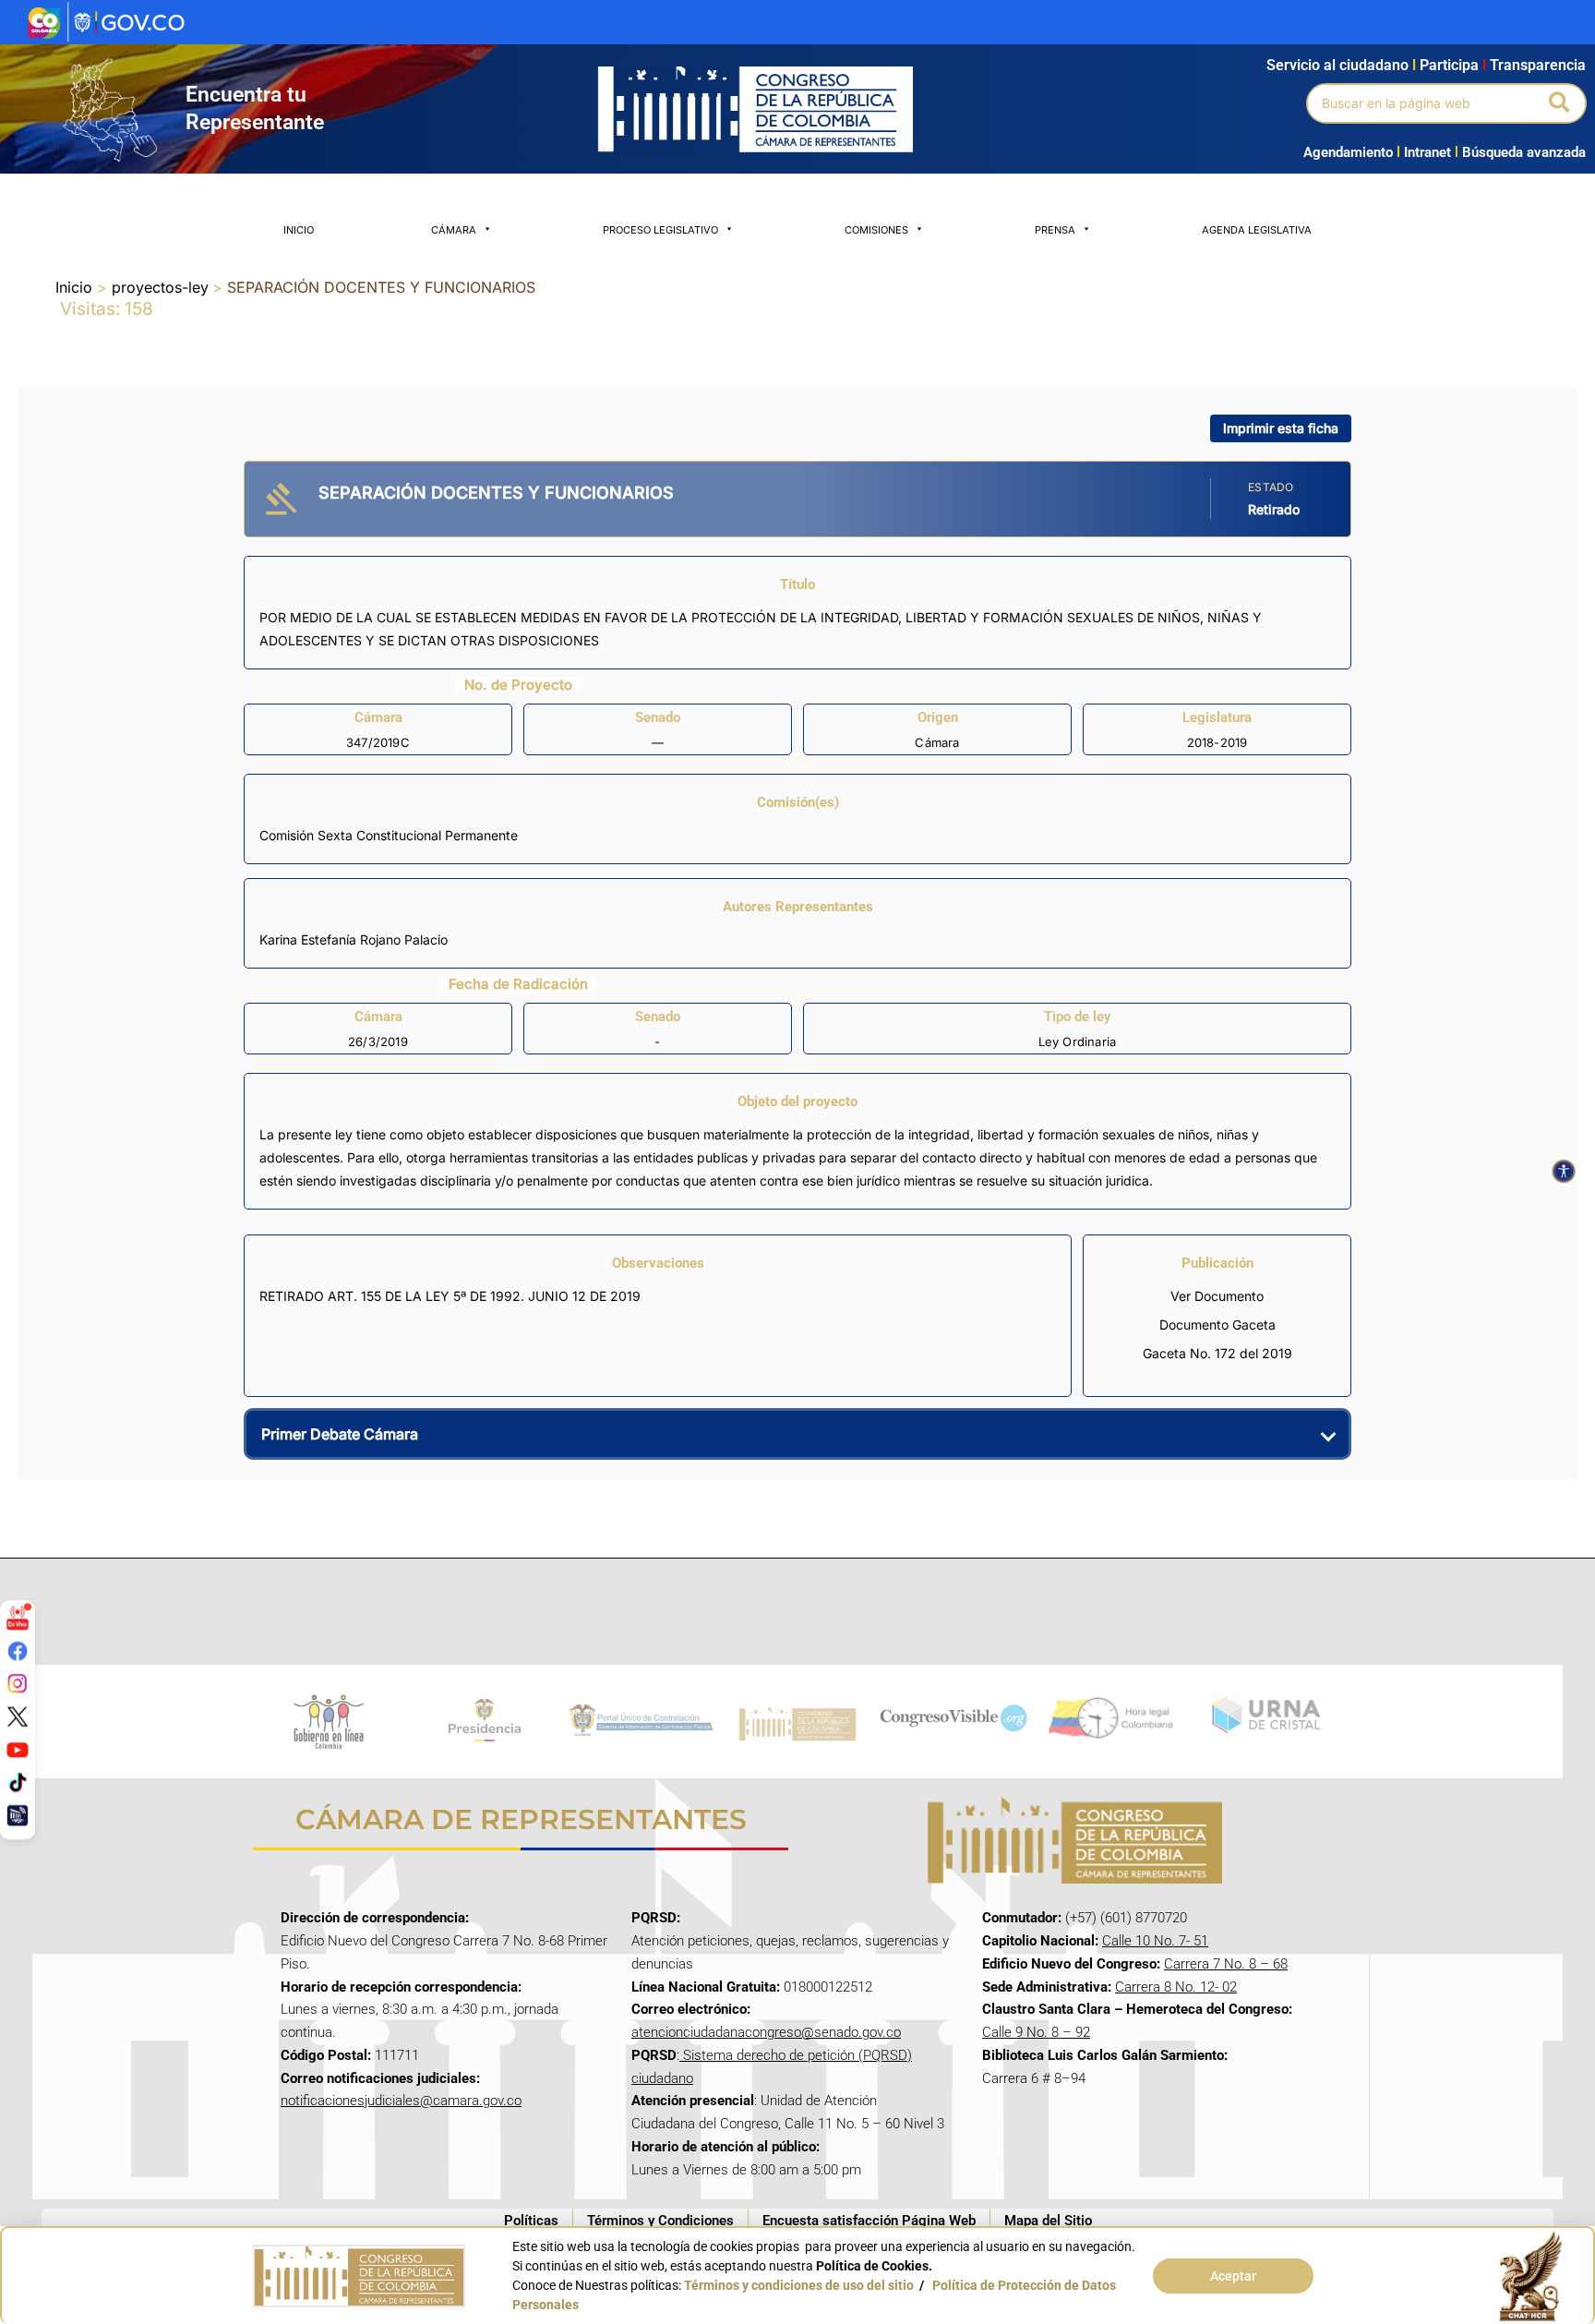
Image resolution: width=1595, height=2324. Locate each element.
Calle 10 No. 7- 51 (1155, 1941)
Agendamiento (1348, 152)
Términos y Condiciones (660, 2221)
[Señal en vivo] (18, 1618)
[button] (1560, 103)
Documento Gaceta (1217, 1325)
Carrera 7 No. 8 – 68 (1226, 1964)
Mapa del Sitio (1048, 2221)
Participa (1453, 65)
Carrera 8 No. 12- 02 (1176, 1987)
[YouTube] (18, 1749)
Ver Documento (1217, 1296)
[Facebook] (18, 1651)
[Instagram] (18, 1683)
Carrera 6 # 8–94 (1034, 2078)
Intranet (1424, 152)
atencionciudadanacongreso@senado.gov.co (766, 2032)
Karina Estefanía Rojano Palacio (354, 939)
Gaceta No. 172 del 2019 (1217, 1353)
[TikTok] (18, 1782)
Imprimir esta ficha (1281, 428)
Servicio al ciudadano (1337, 65)
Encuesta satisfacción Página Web (869, 2221)
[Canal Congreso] (18, 1815)
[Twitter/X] (18, 1716)
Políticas (531, 2221)
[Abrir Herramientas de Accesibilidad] (1564, 1172)
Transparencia (1538, 65)
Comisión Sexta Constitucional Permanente (389, 835)
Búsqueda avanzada (1524, 152)
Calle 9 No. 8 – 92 (1036, 2032)
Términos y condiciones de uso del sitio (799, 2285)
